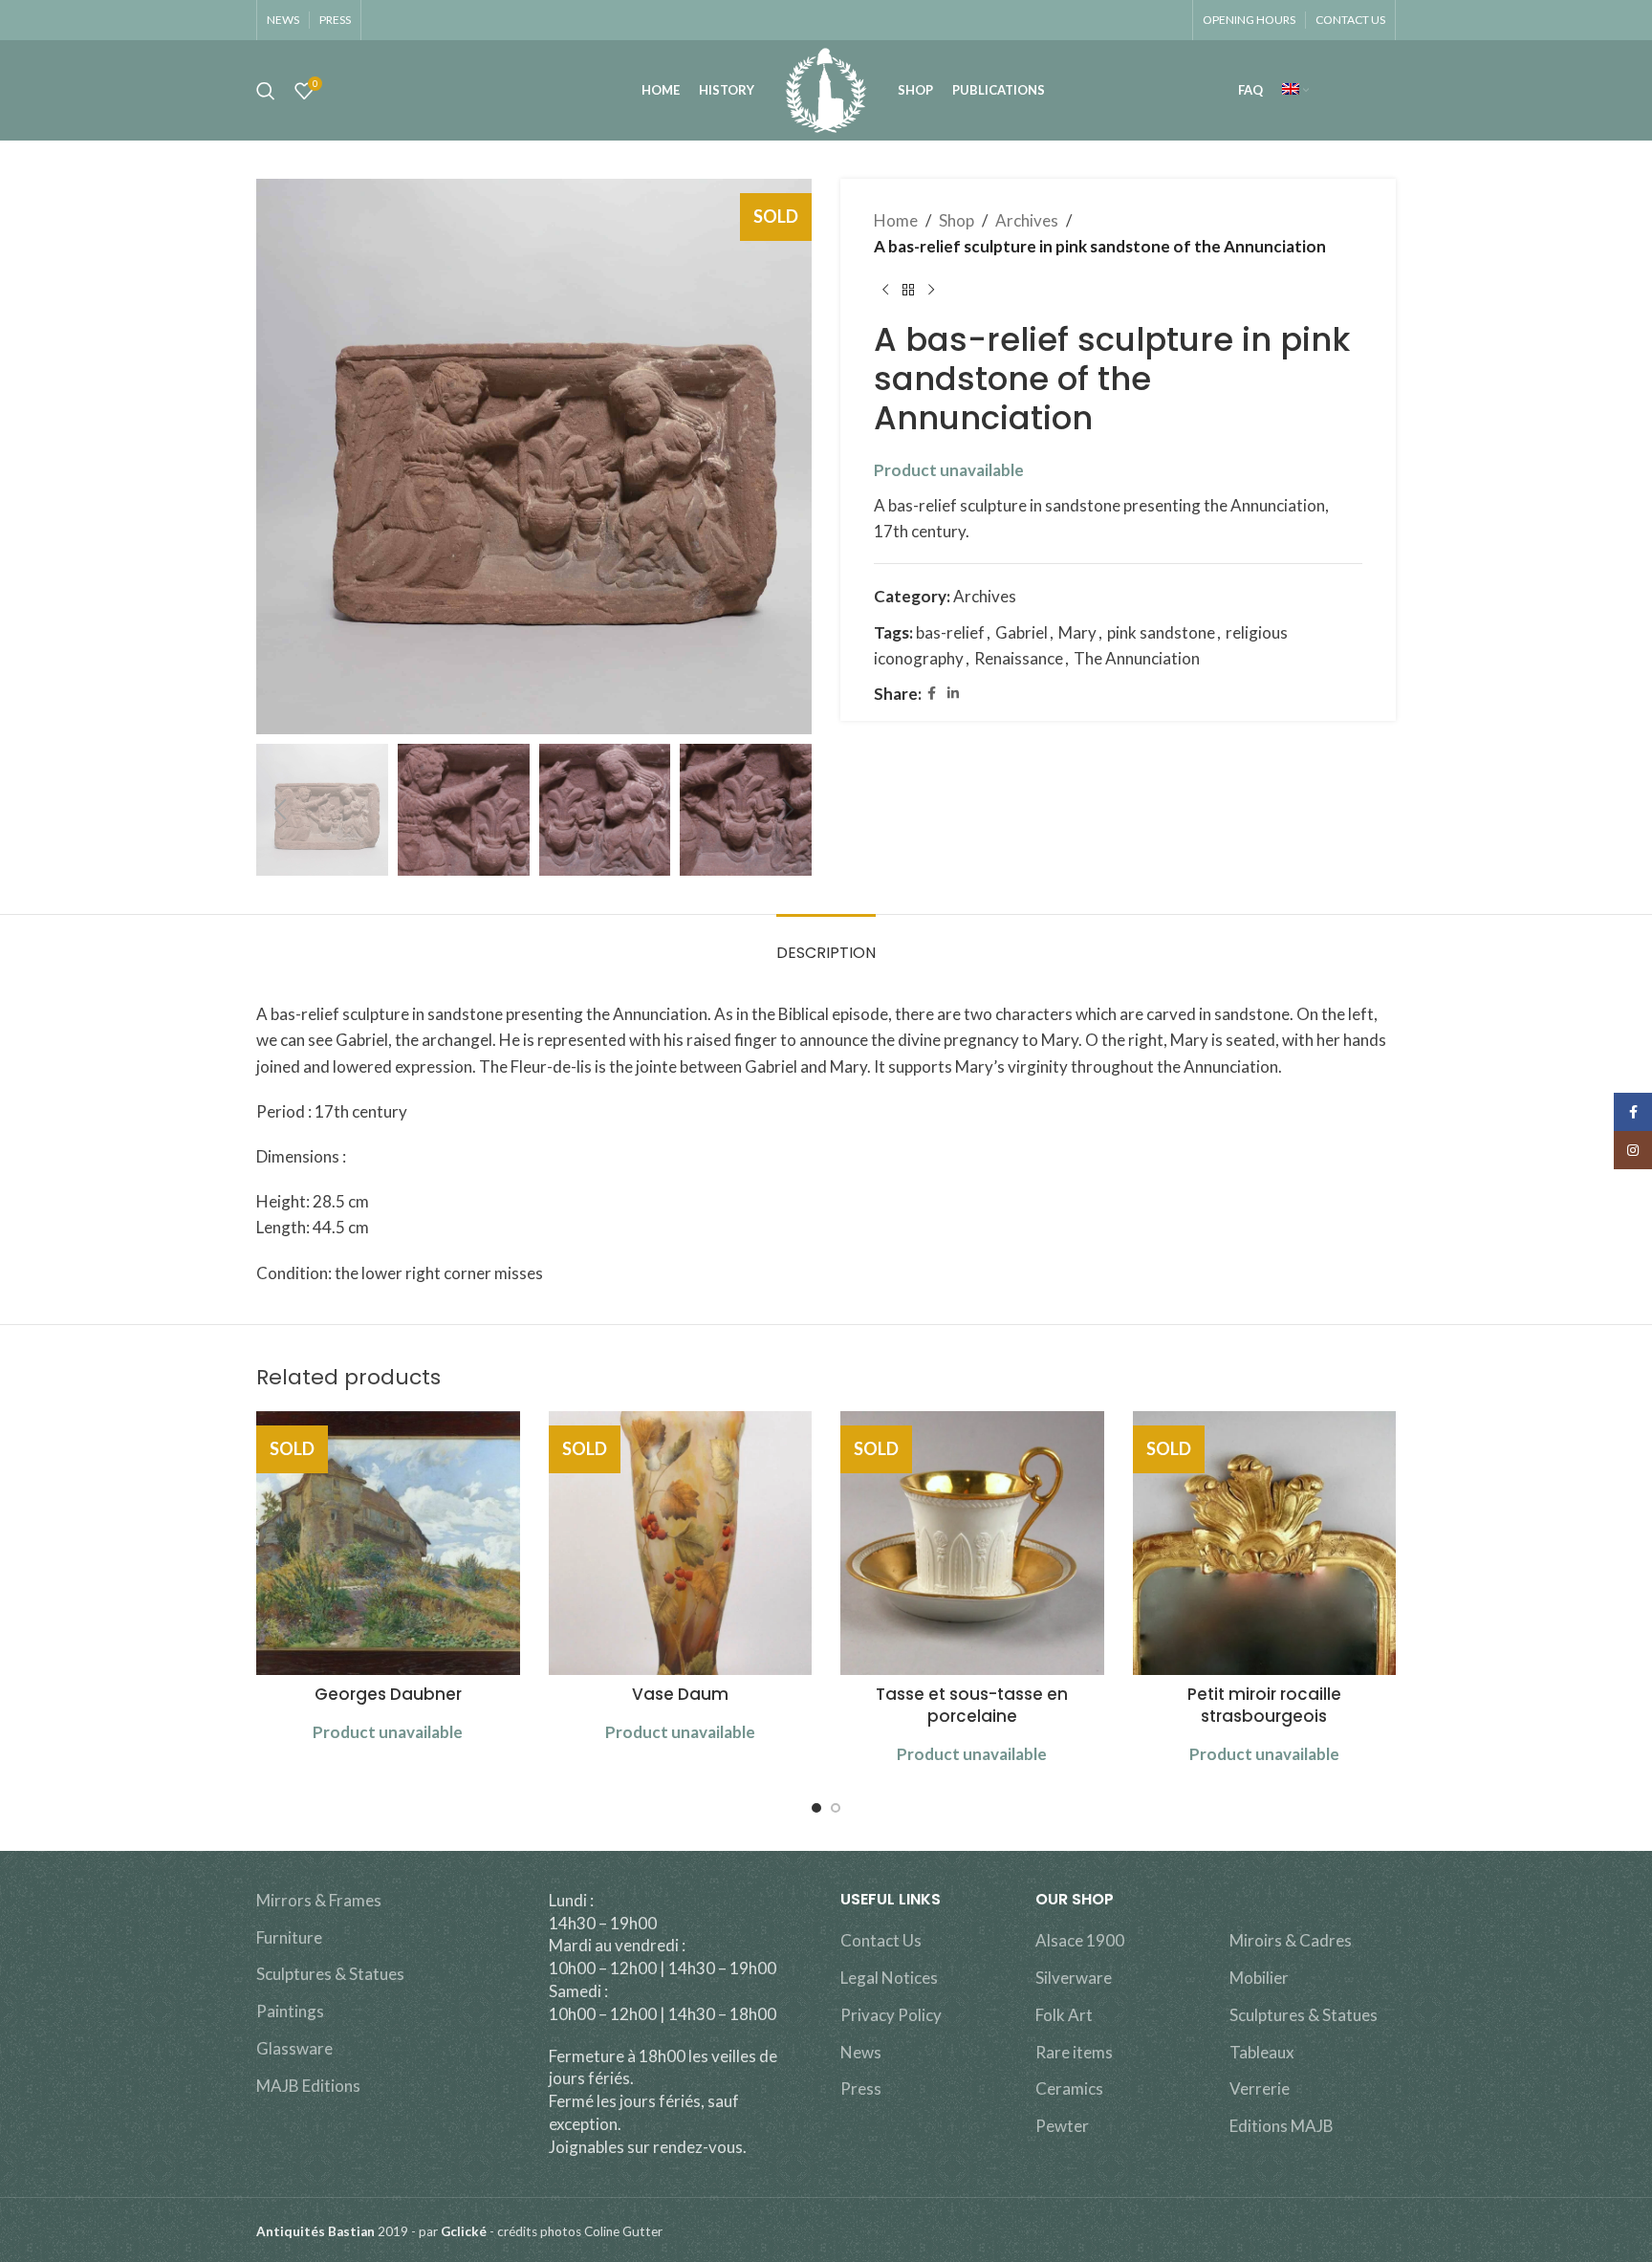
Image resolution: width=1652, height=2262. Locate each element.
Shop (956, 220)
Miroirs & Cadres (1291, 1940)
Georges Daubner (388, 1694)
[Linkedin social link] (953, 694)
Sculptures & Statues (330, 1974)
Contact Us (881, 1940)
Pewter (1062, 2126)
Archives (1027, 220)
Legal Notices (889, 1978)
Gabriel (1022, 632)
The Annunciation (1137, 658)
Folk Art (1064, 2015)
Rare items (1074, 2052)
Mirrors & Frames (319, 1900)
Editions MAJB (1282, 2126)
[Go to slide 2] (836, 1808)
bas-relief (950, 632)
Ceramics (1069, 2088)
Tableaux (1262, 2052)
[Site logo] (826, 88)
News (861, 2052)
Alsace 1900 (1080, 1940)
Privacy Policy (891, 2015)
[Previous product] (885, 290)
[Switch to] (1295, 91)
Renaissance (1019, 658)
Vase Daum (680, 1694)
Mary (1077, 632)
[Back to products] (908, 290)
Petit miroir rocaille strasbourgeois (1264, 1706)
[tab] (826, 943)
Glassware (294, 2048)
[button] (280, 810)
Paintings (290, 2011)
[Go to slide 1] (816, 1808)
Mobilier (1259, 1978)
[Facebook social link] (932, 694)
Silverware (1074, 1978)
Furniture (289, 1937)
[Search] (266, 91)
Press (861, 2088)
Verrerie (1260, 2088)
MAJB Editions (308, 2086)
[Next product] (931, 290)
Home (896, 220)
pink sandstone (1161, 632)
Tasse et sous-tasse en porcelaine (972, 1706)
